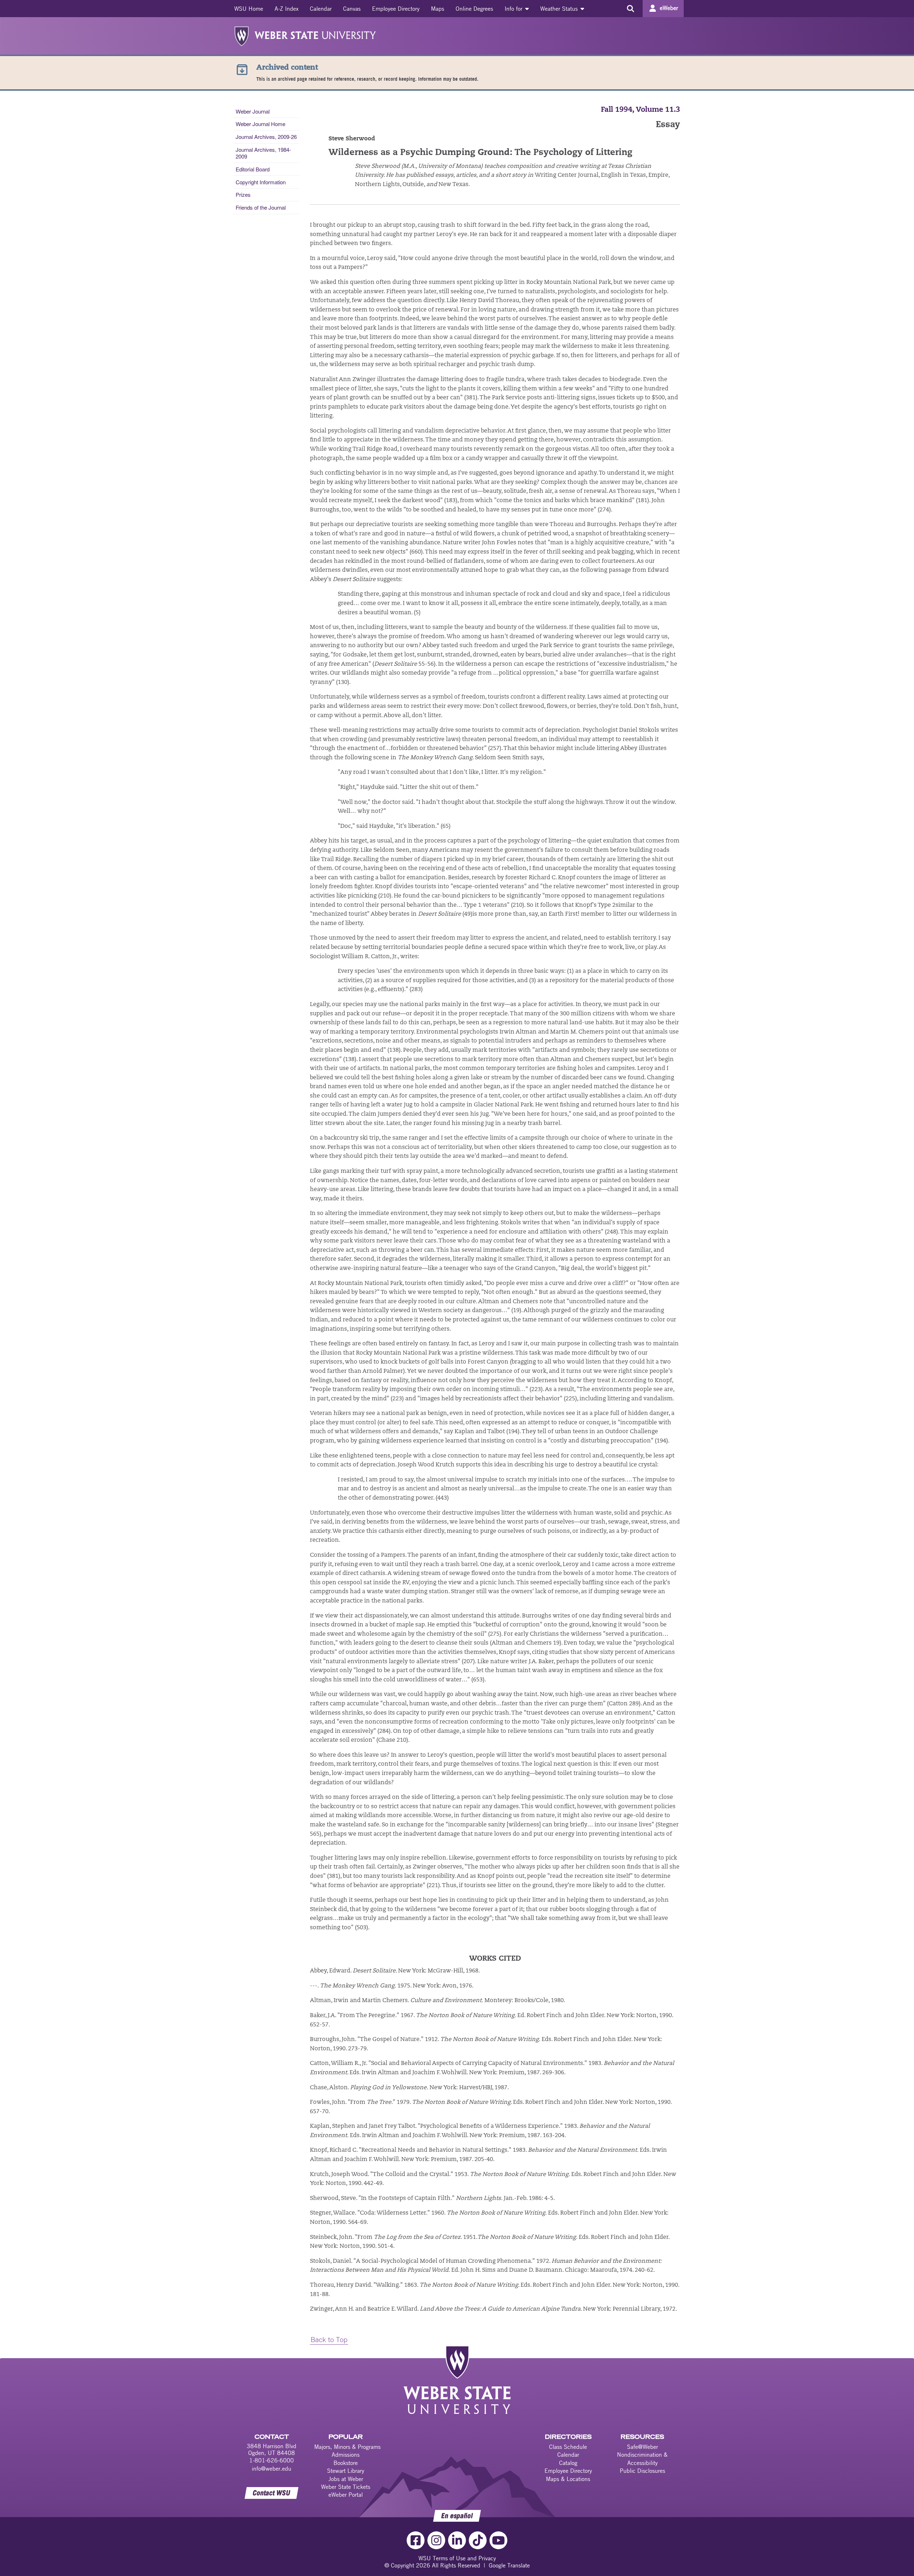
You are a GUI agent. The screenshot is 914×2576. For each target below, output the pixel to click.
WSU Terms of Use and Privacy (457, 2558)
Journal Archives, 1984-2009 (263, 153)
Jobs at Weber (346, 2479)
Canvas (352, 9)
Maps (438, 9)
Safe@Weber (642, 2447)
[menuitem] (249, 9)
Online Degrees (474, 9)
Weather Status (560, 9)
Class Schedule (568, 2447)
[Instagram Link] (436, 2540)
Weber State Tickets (346, 2487)
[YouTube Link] (498, 2540)
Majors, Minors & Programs (347, 2447)
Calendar (321, 9)
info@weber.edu (272, 2469)
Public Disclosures (642, 2471)
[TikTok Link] (478, 2540)
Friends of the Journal (261, 207)
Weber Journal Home (260, 124)
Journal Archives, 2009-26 (266, 137)
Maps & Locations (568, 2479)
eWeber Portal (346, 2495)
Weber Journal (253, 111)
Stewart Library (346, 2471)
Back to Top (329, 2339)
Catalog (568, 2463)
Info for (514, 9)
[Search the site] (630, 9)
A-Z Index (287, 9)
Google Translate (509, 2565)
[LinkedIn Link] (457, 2540)
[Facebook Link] (416, 2540)
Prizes (243, 194)
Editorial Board (253, 169)
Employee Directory (396, 9)
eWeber (669, 8)
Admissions (346, 2455)
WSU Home (249, 9)
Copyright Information (261, 182)
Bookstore (346, 2463)
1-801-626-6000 (272, 2460)
